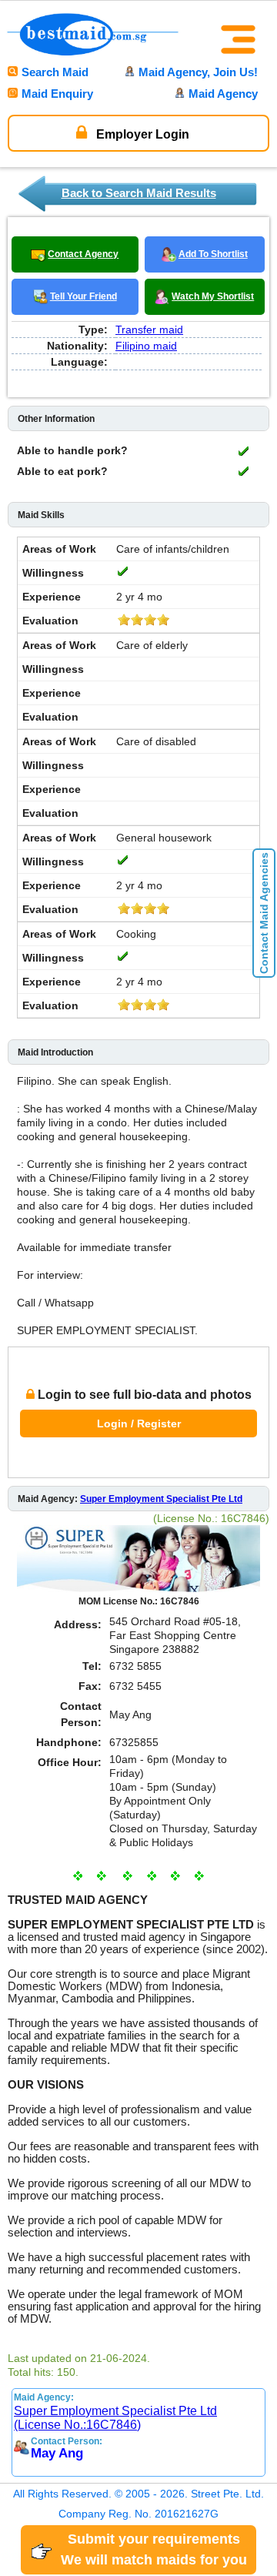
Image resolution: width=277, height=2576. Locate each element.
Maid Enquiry (57, 94)
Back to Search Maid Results (139, 193)
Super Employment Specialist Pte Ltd (161, 1499)
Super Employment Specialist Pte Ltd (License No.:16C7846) (115, 2418)
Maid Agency (223, 94)
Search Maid (55, 72)
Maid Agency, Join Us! (198, 72)
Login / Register (139, 1423)
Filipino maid (146, 346)
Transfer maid (149, 330)
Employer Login (141, 134)
